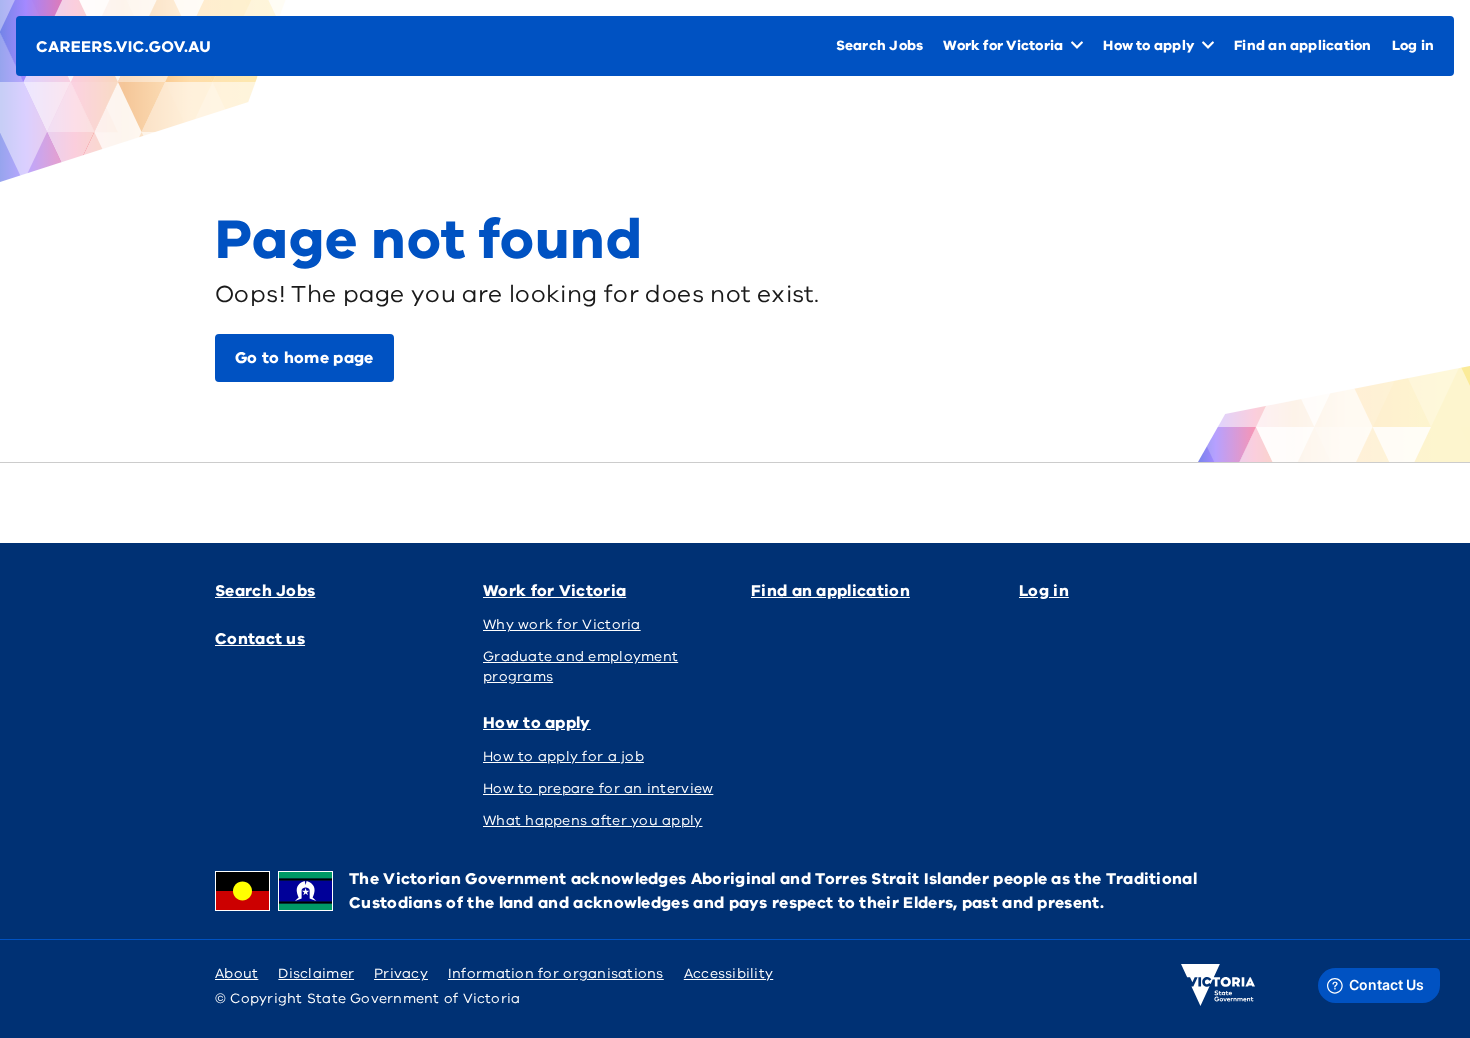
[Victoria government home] (1218, 985)
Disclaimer (316, 973)
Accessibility (729, 973)
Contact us (260, 639)
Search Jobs (265, 591)
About (236, 973)
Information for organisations (556, 973)
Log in (1044, 591)
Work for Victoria (554, 591)
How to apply (537, 723)
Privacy (401, 973)
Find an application (830, 591)
